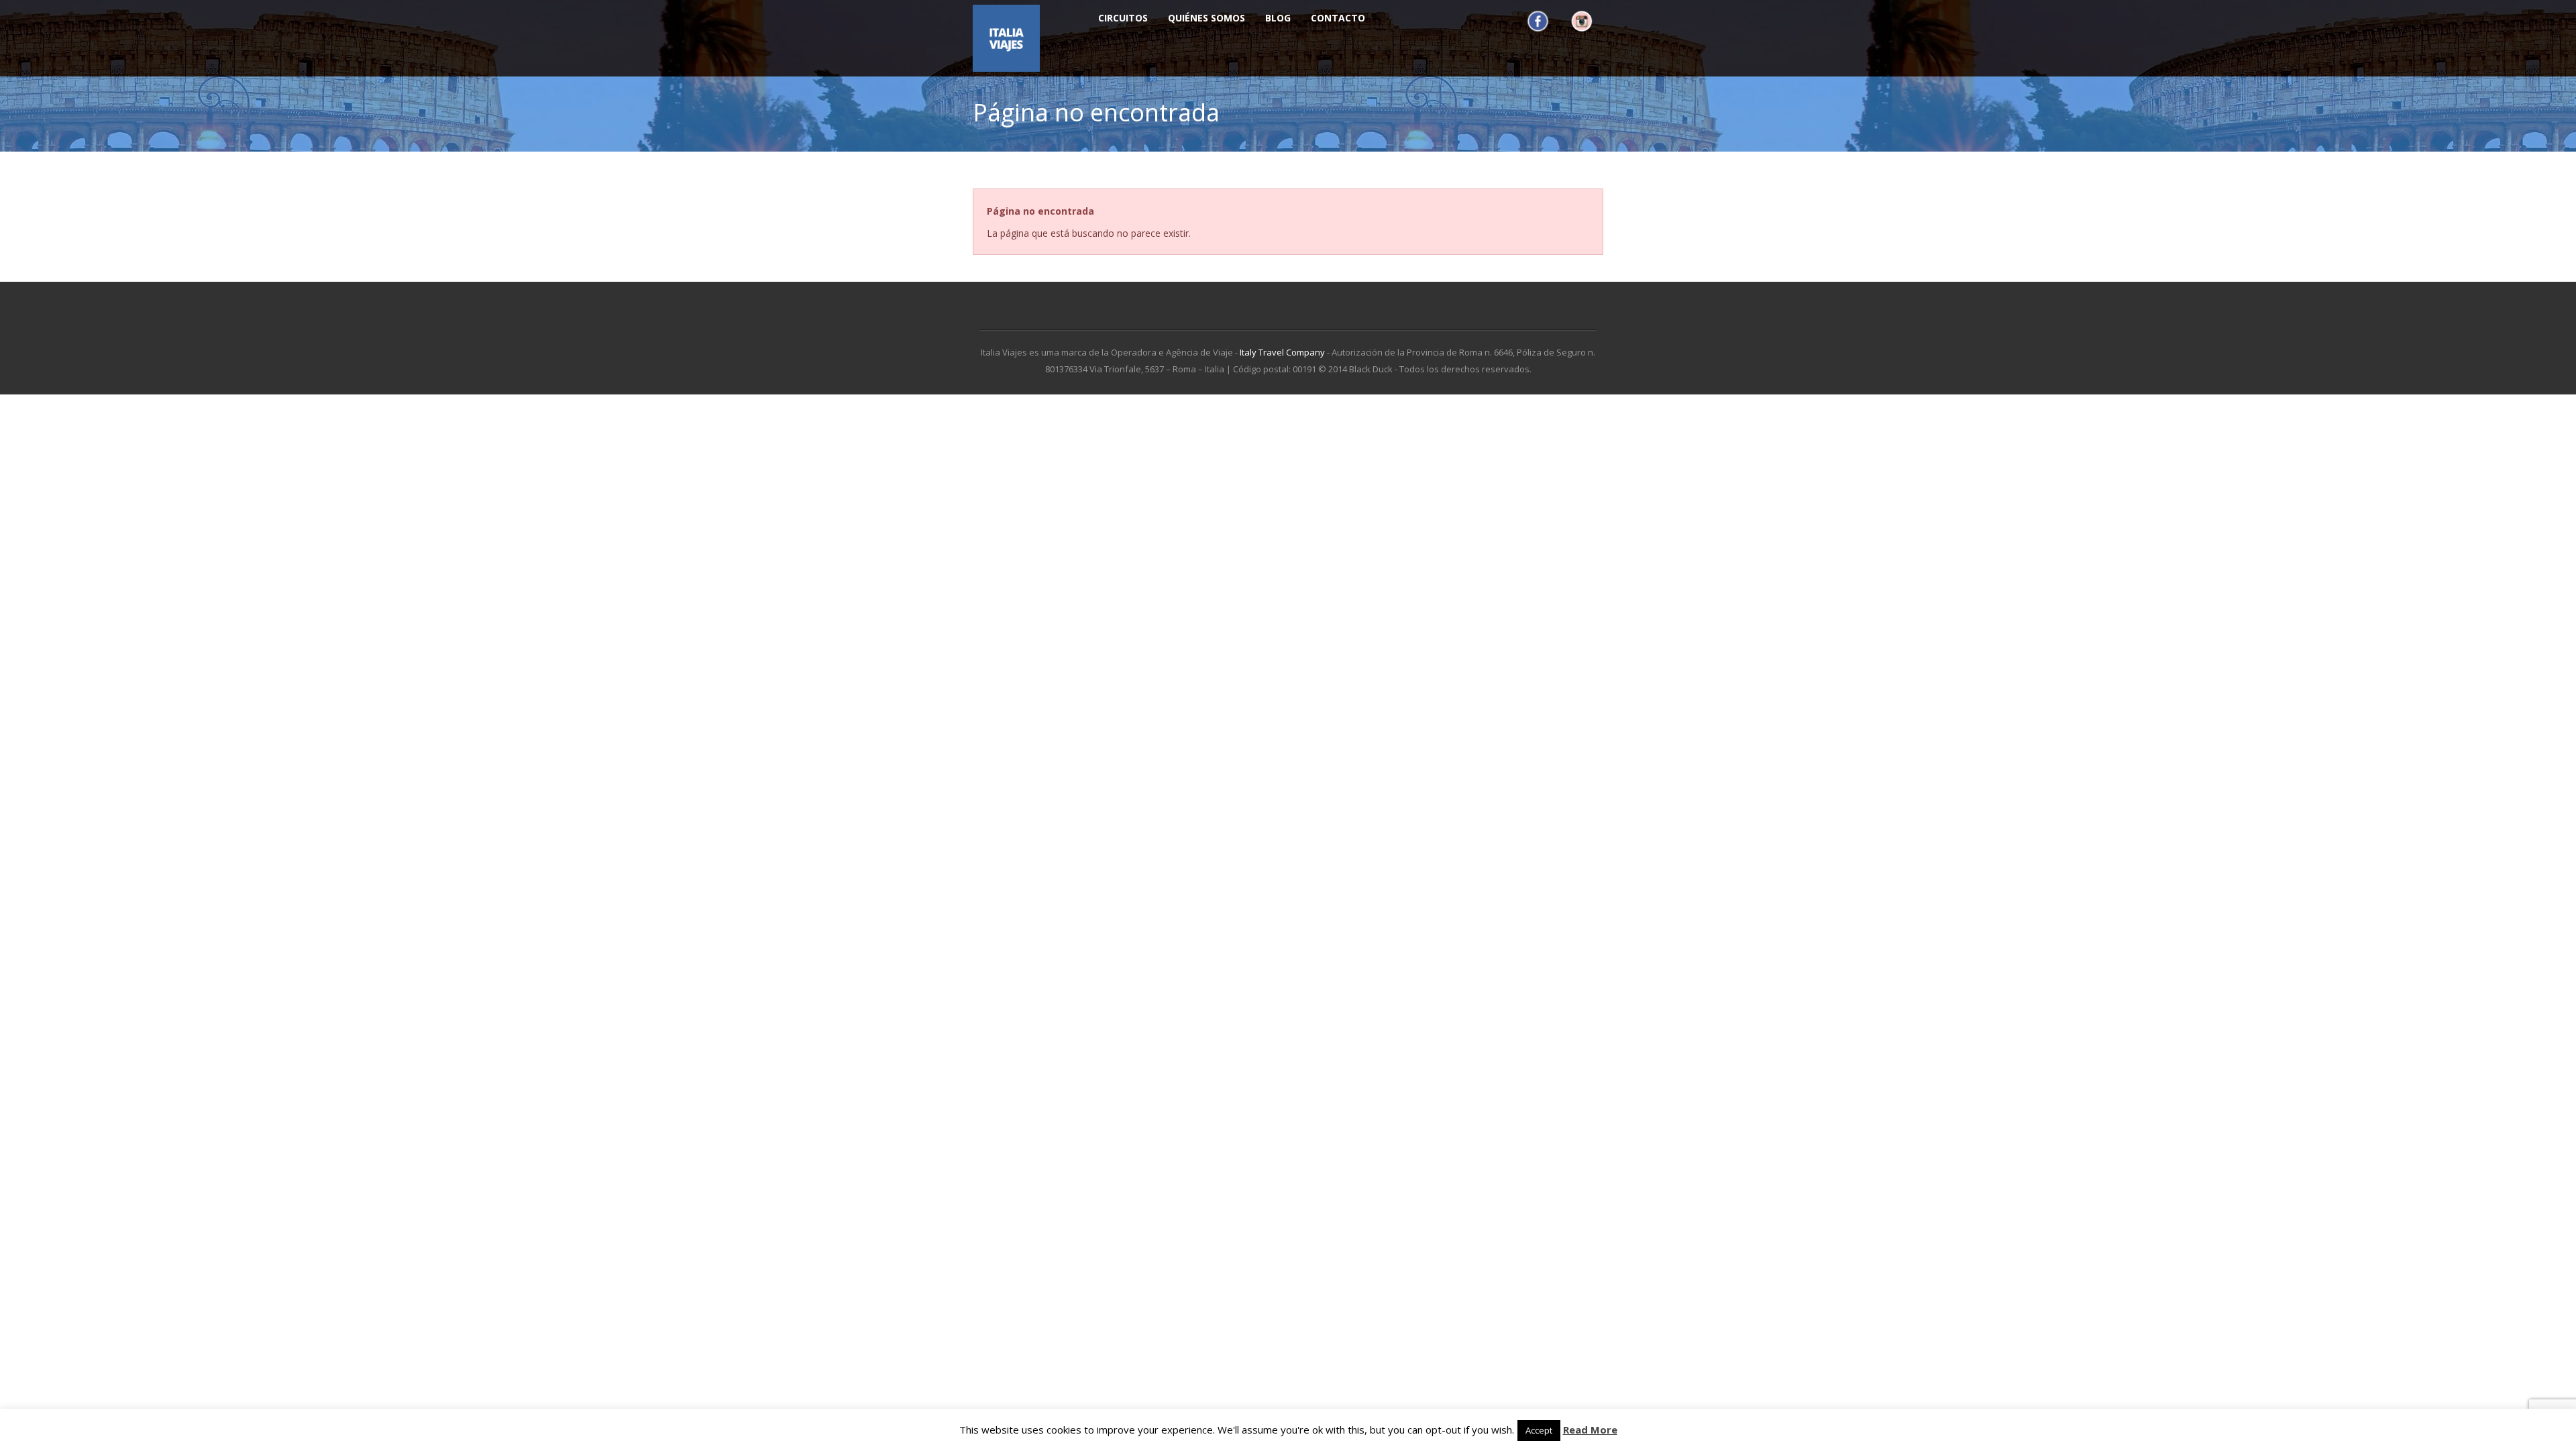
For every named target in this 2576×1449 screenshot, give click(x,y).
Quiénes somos (1206, 18)
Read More (1590, 1430)
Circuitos (1123, 18)
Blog (1278, 18)
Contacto (1338, 18)
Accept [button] (1539, 1430)
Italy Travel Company (1282, 352)
